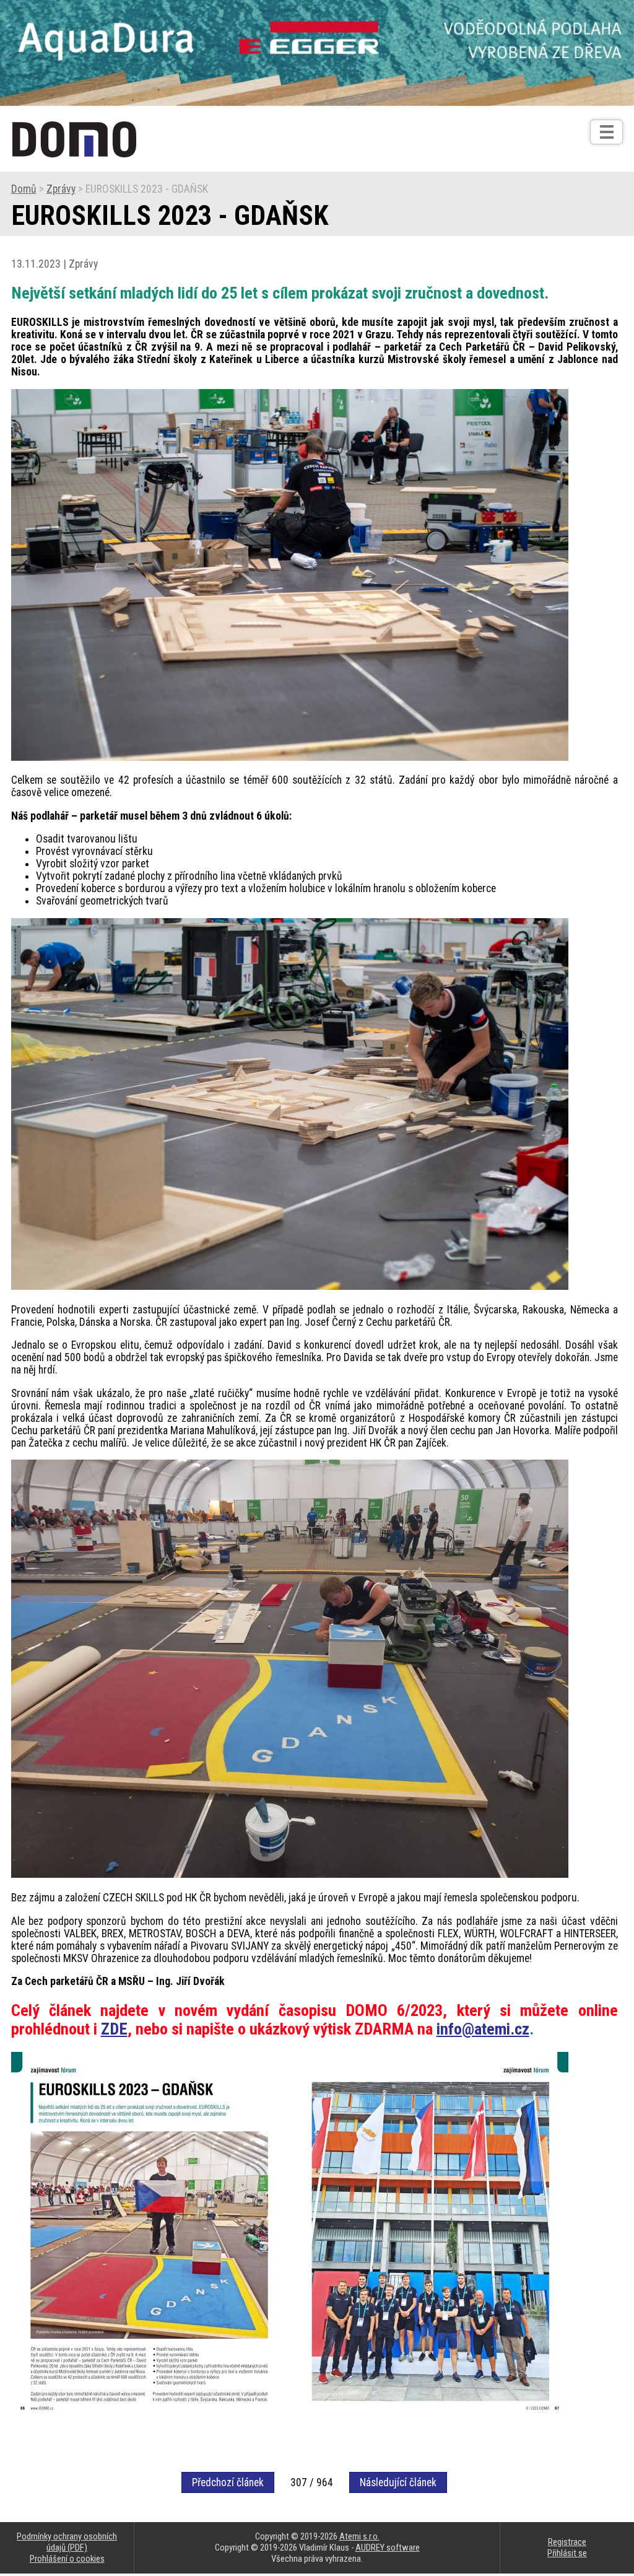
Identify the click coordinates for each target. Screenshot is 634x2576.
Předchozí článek (228, 2482)
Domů (24, 189)
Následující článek (398, 2482)
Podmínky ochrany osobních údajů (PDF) (67, 2542)
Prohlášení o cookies (67, 2559)
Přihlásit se (567, 2553)
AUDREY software (388, 2548)
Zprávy (61, 189)
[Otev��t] (606, 132)
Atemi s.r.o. (359, 2536)
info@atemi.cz (483, 2029)
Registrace (567, 2542)
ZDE (114, 2029)
